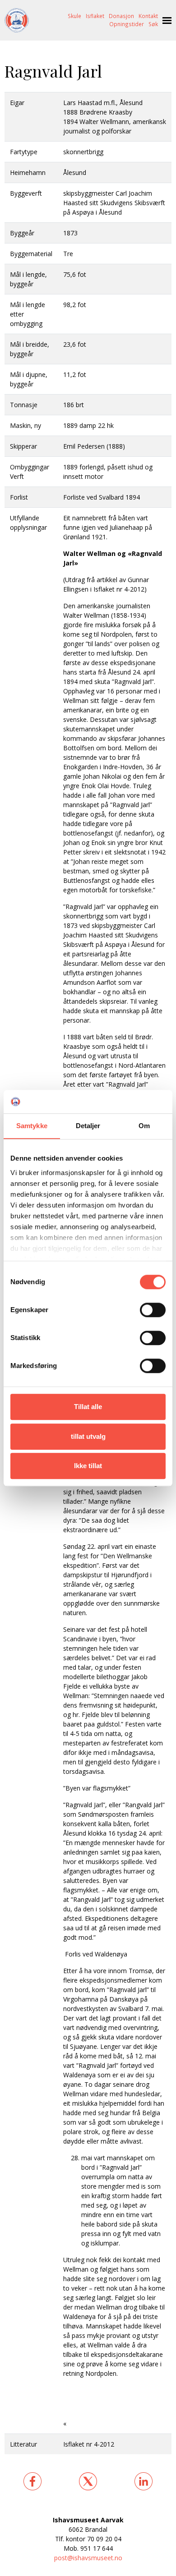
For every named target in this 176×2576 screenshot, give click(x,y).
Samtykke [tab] (32, 1126)
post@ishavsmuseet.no (88, 2558)
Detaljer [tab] (88, 1126)
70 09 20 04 (104, 2539)
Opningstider (127, 24)
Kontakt (148, 16)
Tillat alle (88, 1407)
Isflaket (95, 16)
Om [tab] (144, 1126)
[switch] (153, 1310)
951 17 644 (97, 2548)
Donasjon (121, 16)
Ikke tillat (88, 1466)
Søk (153, 24)
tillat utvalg (88, 1436)
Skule (74, 16)
